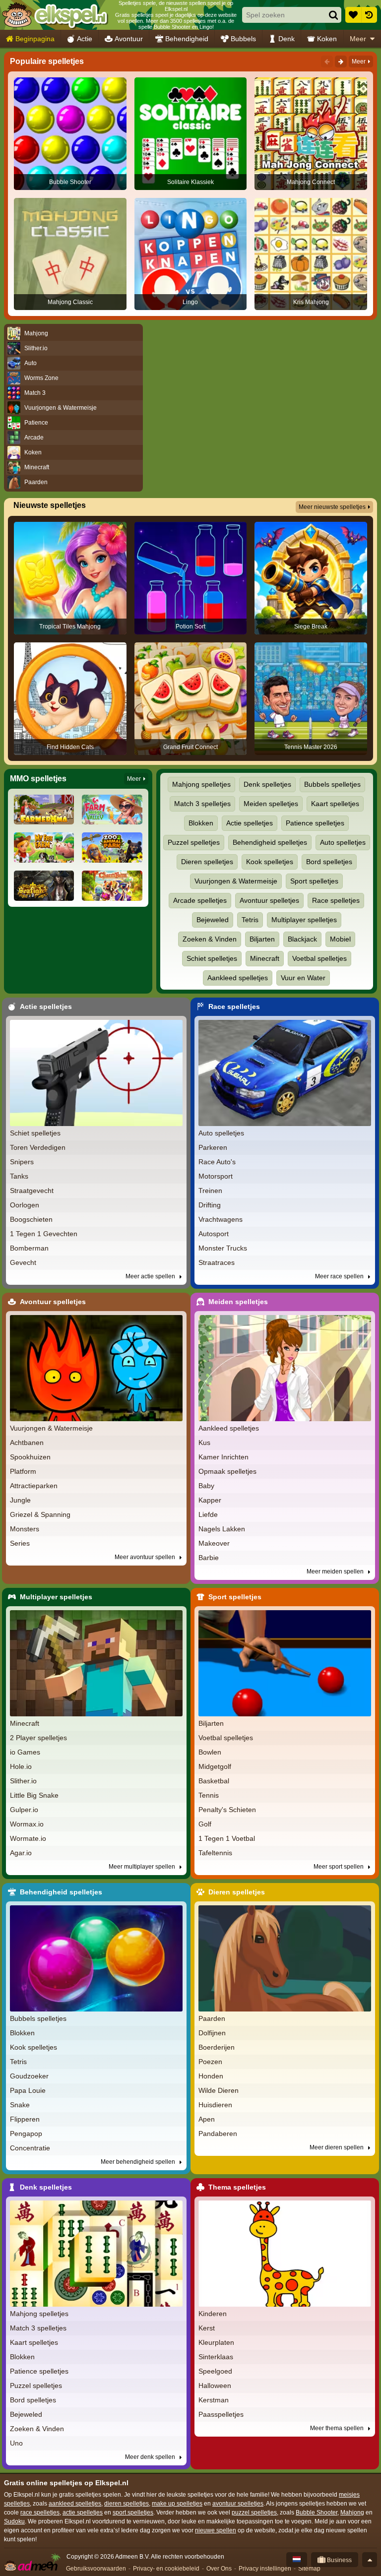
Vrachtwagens (221, 1219)
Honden (211, 2076)
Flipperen (25, 2119)
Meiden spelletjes (271, 804)
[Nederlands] (297, 2560)
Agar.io (21, 1853)
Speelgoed (215, 2371)
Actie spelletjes (250, 823)
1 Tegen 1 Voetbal (227, 1838)
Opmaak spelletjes (227, 1471)
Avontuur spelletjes (269, 900)
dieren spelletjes (127, 2504)
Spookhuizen (30, 1457)
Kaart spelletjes (335, 804)
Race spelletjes (336, 900)
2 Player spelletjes (38, 1738)
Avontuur (129, 39)
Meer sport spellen (339, 1867)
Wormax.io (27, 1824)
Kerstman (214, 2400)
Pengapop (26, 2134)
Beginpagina (35, 39)
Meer (358, 39)
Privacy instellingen (265, 2569)
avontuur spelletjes (238, 2504)
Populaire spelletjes (47, 61)
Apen (207, 2119)
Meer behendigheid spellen (139, 2162)
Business (339, 2560)
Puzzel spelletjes (194, 842)
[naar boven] (370, 2560)
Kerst (207, 2328)
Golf (205, 1824)
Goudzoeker (29, 2076)
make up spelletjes (177, 2504)
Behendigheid (187, 39)
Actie (85, 39)
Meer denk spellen (151, 2457)
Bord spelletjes (329, 862)
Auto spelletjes (343, 842)
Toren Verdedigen (38, 1147)
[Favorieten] (353, 15)
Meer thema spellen (338, 2428)
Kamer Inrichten (223, 1457)
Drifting (210, 1205)
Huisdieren (215, 2105)
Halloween (215, 2386)
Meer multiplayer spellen (143, 1867)
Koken (327, 39)
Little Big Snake (34, 1795)
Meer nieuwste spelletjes (332, 507)
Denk (286, 39)
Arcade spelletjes (200, 900)
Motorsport (216, 1176)
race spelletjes (40, 2513)
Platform (23, 1471)
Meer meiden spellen (336, 1571)
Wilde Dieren (219, 2090)
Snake (20, 2105)
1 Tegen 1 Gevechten (44, 1234)
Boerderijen (217, 2047)
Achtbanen (27, 1443)
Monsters (25, 1529)
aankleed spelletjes (75, 2504)
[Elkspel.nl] (55, 15)
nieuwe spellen (216, 2530)
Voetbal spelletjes (319, 958)
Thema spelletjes (237, 2187)
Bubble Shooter (317, 2513)
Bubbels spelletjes (332, 784)
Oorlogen (25, 1205)
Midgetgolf (215, 1766)
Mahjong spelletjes (201, 784)
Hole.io (21, 1766)
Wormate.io (28, 1838)
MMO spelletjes (38, 779)
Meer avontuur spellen (146, 1557)
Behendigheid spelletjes (270, 842)
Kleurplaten (216, 2342)
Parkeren (213, 1147)
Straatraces (217, 1262)
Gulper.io (24, 1810)
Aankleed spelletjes (238, 978)
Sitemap (309, 2569)
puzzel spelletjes (254, 2513)
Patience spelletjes (315, 823)
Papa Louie (28, 2090)
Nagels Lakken (222, 1529)
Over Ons (219, 2569)
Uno (16, 2443)
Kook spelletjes (270, 862)
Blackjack (302, 939)
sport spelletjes (133, 2513)
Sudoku (14, 2521)
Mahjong (352, 2513)
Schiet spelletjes (212, 958)
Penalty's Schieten (227, 1810)
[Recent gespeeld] (369, 15)
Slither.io (23, 1781)
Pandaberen (218, 2134)
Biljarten (262, 939)
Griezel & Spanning (40, 1514)
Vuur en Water (303, 978)
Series (20, 1543)
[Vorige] (327, 62)
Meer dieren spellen (337, 2147)
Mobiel (340, 939)
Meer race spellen (340, 1276)
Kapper (210, 1500)
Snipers (22, 1162)
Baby (206, 1486)
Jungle (20, 1500)
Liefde (208, 1514)
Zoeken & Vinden (210, 939)
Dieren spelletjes (207, 862)
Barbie (209, 1558)
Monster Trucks (223, 1248)
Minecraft (265, 958)
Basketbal (214, 1781)
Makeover (214, 1543)
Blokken (201, 823)
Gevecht (23, 1262)
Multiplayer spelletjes (304, 920)
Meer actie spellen (151, 1276)
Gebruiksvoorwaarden (96, 2569)
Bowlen (210, 1752)
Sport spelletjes (314, 881)
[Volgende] (341, 62)
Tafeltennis (215, 1853)
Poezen (210, 2062)
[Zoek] (333, 15)
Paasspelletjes (221, 2414)
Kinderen (213, 2314)
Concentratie (30, 2148)
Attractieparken (34, 1486)
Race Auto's (217, 1162)
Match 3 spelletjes (202, 804)
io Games (25, 1752)
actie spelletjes (83, 2513)
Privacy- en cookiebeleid (166, 2569)
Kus (204, 1443)
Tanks (19, 1176)
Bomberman (29, 1248)
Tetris (250, 920)
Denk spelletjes (267, 784)
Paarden (212, 2018)
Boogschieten (31, 1219)
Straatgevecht (32, 1191)
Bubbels (243, 39)
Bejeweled (213, 920)
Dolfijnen (212, 2033)
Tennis (209, 1795)
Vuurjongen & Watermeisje (236, 881)
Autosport (214, 1234)
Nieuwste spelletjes (50, 505)
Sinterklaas (216, 2357)
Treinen (210, 1191)
